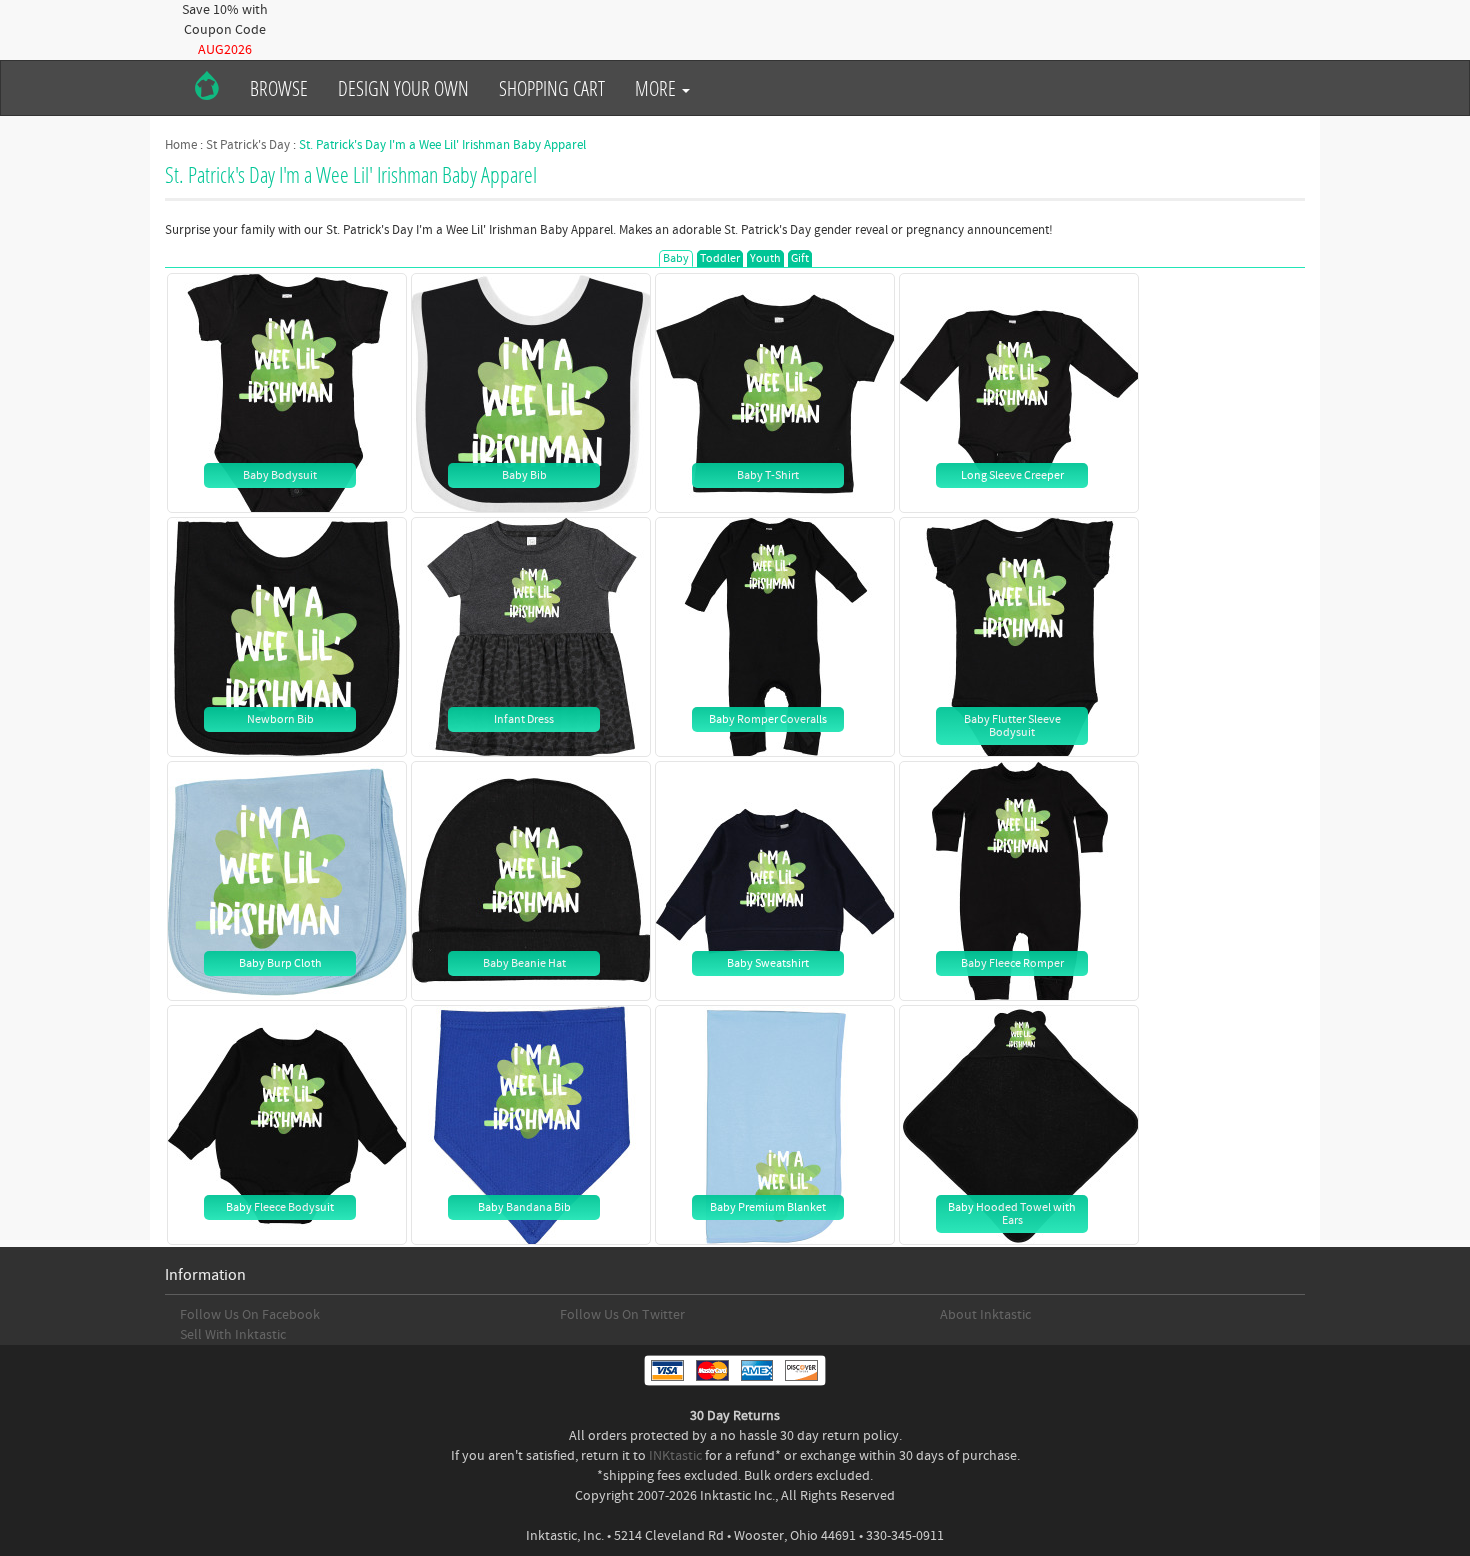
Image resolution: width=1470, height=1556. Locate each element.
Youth (765, 258)
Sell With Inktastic (233, 1335)
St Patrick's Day (248, 145)
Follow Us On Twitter (622, 1315)
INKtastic (675, 1456)
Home (181, 145)
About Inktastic (985, 1315)
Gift (800, 258)
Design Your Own (403, 88)
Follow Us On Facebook (250, 1315)
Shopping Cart (552, 88)
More (657, 88)
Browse (279, 88)
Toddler (720, 258)
